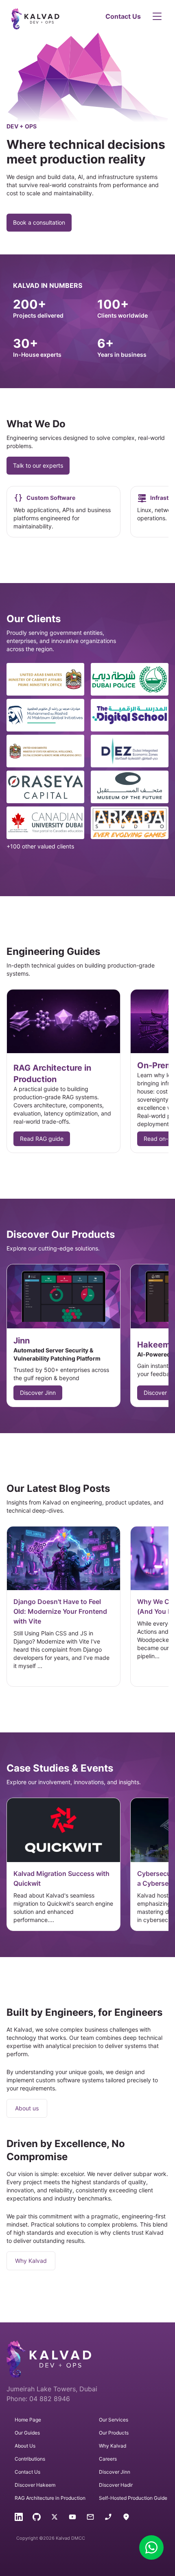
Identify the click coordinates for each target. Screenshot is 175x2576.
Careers (108, 2459)
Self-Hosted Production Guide (133, 2498)
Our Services (114, 2420)
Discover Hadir (116, 2485)
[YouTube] (72, 2518)
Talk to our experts (38, 465)
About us (27, 2108)
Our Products (114, 2433)
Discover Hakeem (35, 2485)
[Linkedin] (19, 2518)
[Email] (90, 2518)
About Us (25, 2446)
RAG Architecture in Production (50, 2498)
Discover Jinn (38, 1393)
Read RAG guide (42, 1139)
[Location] (126, 2518)
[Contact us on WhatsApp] (151, 2547)
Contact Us (123, 16)
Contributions (30, 2459)
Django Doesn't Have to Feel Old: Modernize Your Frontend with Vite (60, 1611)
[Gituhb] (37, 2518)
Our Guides (27, 2433)
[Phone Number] (108, 2518)
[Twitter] (55, 2518)
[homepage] (55, 16)
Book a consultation (39, 222)
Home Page (28, 2420)
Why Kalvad (31, 2261)
